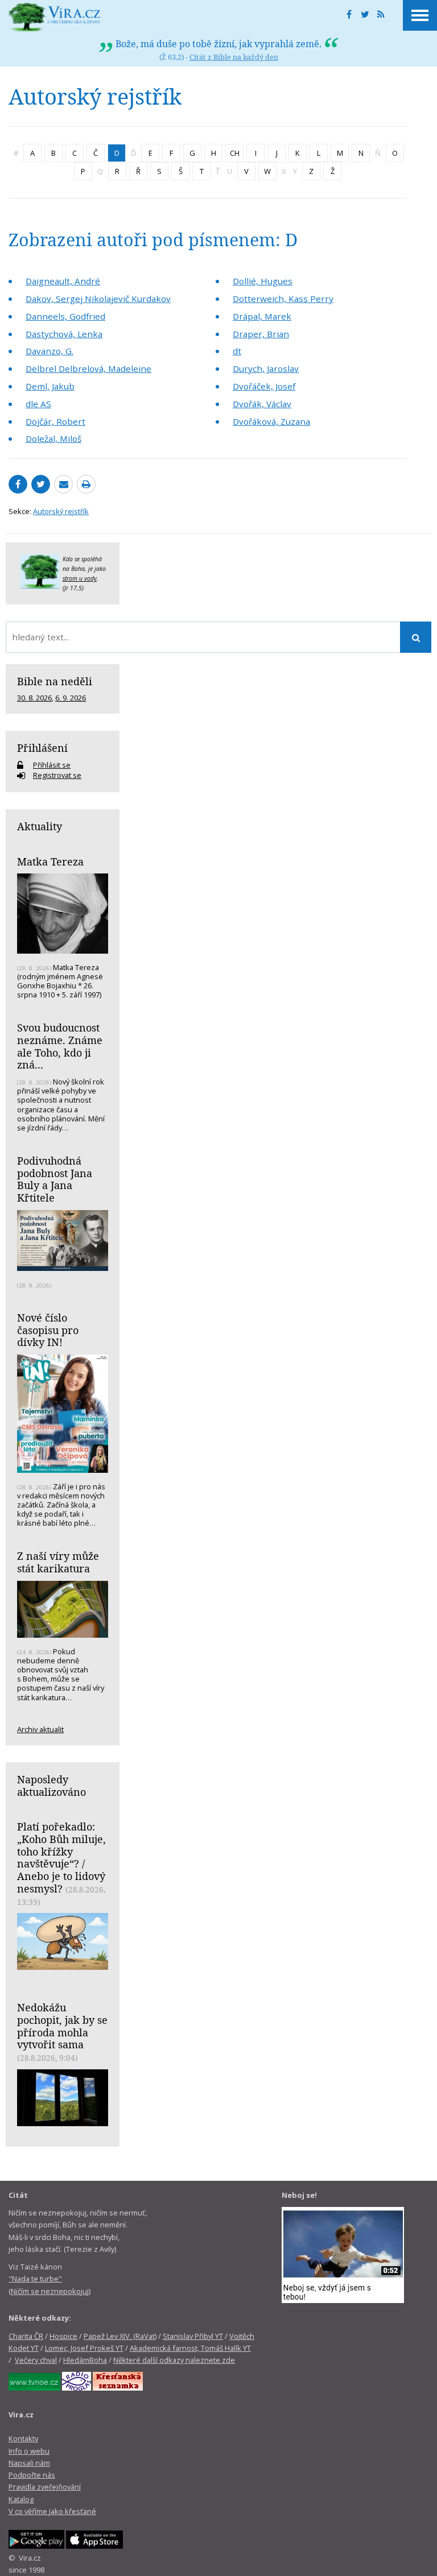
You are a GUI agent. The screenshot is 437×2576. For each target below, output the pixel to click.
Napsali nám (29, 2463)
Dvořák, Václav (262, 404)
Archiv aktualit (40, 1729)
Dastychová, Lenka (64, 334)
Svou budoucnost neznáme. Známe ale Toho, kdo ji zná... (60, 1046)
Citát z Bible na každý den (234, 57)
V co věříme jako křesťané (52, 2511)
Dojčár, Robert (55, 421)
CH (235, 153)
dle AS (38, 404)
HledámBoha (85, 2360)
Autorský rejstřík (61, 511)
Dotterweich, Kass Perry (283, 299)
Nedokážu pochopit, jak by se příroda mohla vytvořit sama (62, 2026)
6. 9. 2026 (71, 698)
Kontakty (23, 2438)
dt (237, 351)
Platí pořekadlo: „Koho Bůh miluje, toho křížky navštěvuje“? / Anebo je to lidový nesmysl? (61, 1858)
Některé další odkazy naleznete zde (174, 2360)
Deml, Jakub (50, 386)
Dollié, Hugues (263, 281)
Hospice (63, 2336)
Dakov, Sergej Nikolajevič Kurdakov (98, 299)
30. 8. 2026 (34, 698)
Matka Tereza (50, 862)
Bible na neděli (55, 681)
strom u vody (80, 578)
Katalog (21, 2499)
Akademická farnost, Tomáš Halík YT (190, 2348)
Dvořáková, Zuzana (271, 421)
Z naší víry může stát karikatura (58, 1562)
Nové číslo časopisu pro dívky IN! (48, 1330)
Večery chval (36, 2360)
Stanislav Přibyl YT (193, 2336)
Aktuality (40, 826)
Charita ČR (26, 2336)
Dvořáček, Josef (264, 386)
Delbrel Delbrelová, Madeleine (88, 368)
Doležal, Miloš (53, 438)
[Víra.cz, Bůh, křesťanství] (55, 17)
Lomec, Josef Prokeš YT (84, 2348)
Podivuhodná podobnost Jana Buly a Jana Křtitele (55, 1179)
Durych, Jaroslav (266, 368)
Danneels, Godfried (65, 316)
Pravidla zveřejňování (45, 2487)
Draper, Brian (261, 334)
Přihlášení (42, 748)
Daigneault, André (63, 281)
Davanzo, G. (50, 351)
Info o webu (29, 2451)
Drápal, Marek (262, 316)
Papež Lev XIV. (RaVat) (120, 2336)
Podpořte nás (32, 2475)
